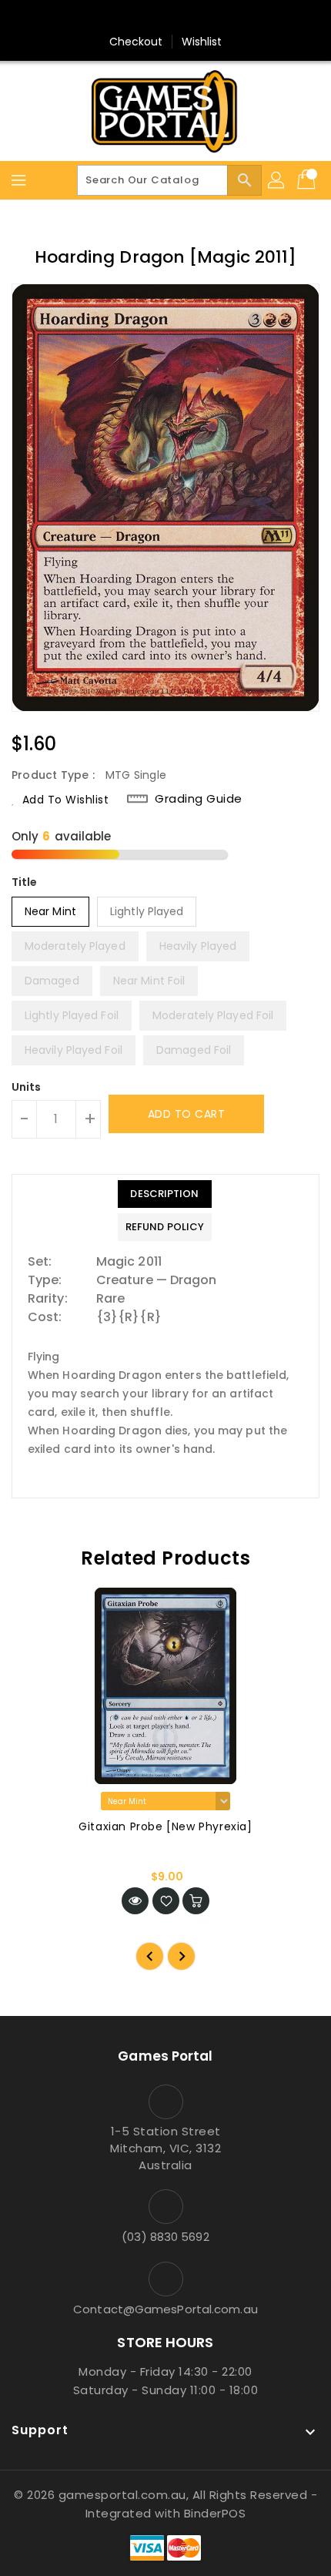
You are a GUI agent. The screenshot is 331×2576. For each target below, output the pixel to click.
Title (25, 882)
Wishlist (202, 42)
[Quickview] (135, 1901)
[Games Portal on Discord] (195, 18)
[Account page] (277, 180)
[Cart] (308, 180)
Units (27, 1087)
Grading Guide (199, 799)
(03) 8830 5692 (165, 2237)
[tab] (165, 1194)
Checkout (136, 42)
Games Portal (165, 2056)
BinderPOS (215, 2513)
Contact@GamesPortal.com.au (165, 2309)
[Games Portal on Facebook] (136, 18)
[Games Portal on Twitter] (165, 18)
